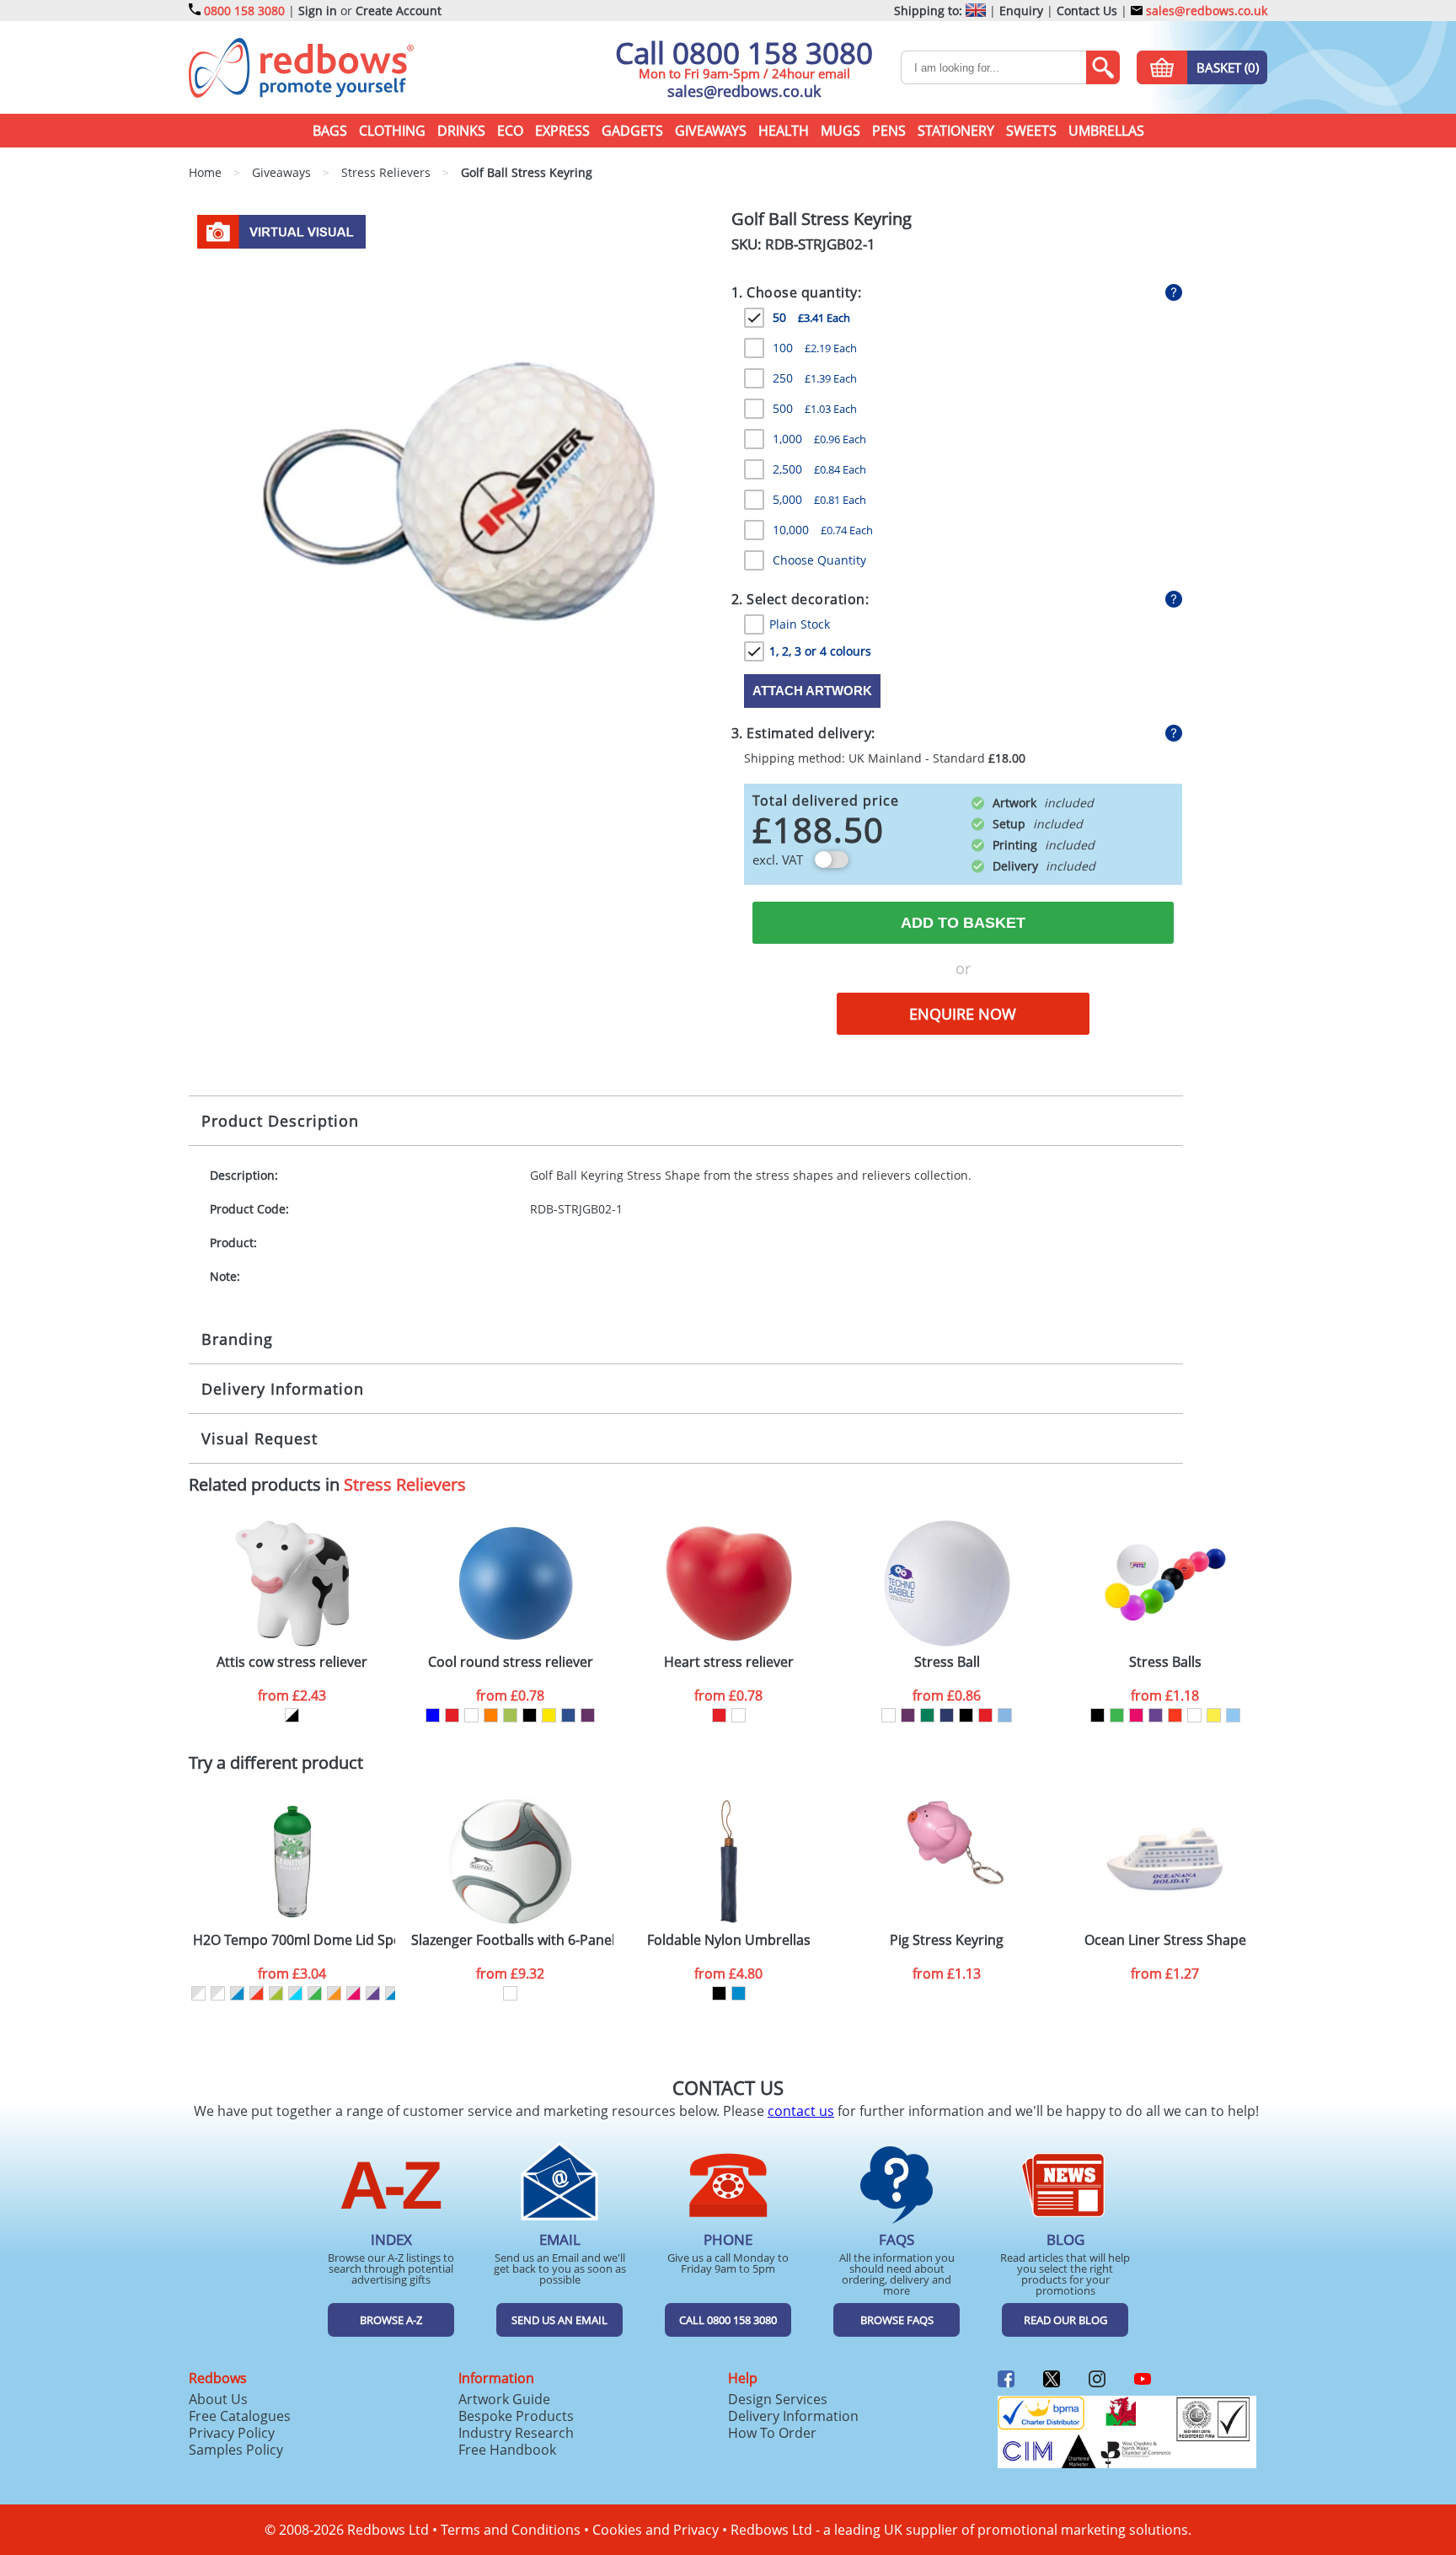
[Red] (452, 1715)
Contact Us (1087, 11)
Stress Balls (1165, 1662)
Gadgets (632, 131)
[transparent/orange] (334, 1993)
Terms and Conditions (511, 2530)
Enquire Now (963, 1014)
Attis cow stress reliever (292, 1662)
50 (811, 317)
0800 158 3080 (244, 11)
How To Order (772, 2433)
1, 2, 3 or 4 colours (820, 651)
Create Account (399, 11)
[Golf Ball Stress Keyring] (453, 472)
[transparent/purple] (373, 1993)
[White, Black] (292, 1715)
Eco (510, 131)
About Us (218, 2399)
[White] (471, 1715)
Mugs (840, 131)
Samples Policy (236, 2450)
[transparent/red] (257, 1993)
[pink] (1136, 1715)
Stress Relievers (405, 1484)
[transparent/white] (198, 1993)
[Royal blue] (568, 1715)
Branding (237, 1339)
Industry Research (516, 2433)
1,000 (819, 439)
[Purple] (588, 1715)
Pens (889, 131)
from (292, 1695)
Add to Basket (963, 923)
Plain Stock (800, 624)
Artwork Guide (504, 2399)
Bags (330, 131)
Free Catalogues (240, 2416)
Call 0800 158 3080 (744, 53)
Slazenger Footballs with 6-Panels (512, 1940)
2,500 (819, 469)
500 (815, 408)
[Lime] (510, 1715)
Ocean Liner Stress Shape (1165, 1940)
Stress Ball (947, 1662)
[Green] (927, 1715)
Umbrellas (1106, 131)
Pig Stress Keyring (947, 1940)
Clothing (392, 131)
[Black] (530, 1715)
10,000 (823, 530)
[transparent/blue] (237, 1993)
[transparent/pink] (353, 1993)
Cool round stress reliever (511, 1662)
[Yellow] (549, 1715)
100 (815, 348)
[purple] (1156, 1715)
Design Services (778, 2399)
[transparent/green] (315, 1993)
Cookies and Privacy (656, 2530)
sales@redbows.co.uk (1205, 11)
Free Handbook (507, 2450)
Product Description (280, 1121)
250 (815, 378)
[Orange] (491, 1715)
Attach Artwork (812, 691)
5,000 (819, 499)
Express (562, 131)
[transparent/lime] (276, 1993)
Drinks (461, 131)
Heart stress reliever (729, 1662)
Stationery (956, 131)
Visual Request (260, 1438)
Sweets (1031, 131)
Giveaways (711, 131)
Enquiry (1021, 11)
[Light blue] (1005, 1715)
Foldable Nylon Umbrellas (729, 1940)
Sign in (318, 11)
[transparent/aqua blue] (295, 1993)
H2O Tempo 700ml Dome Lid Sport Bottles (294, 1940)
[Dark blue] (947, 1715)
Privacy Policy (232, 2433)
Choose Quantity (819, 560)
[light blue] (1233, 1715)
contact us (801, 2111)
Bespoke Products (516, 2416)
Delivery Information (283, 1389)
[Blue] (433, 1715)
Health (784, 131)
